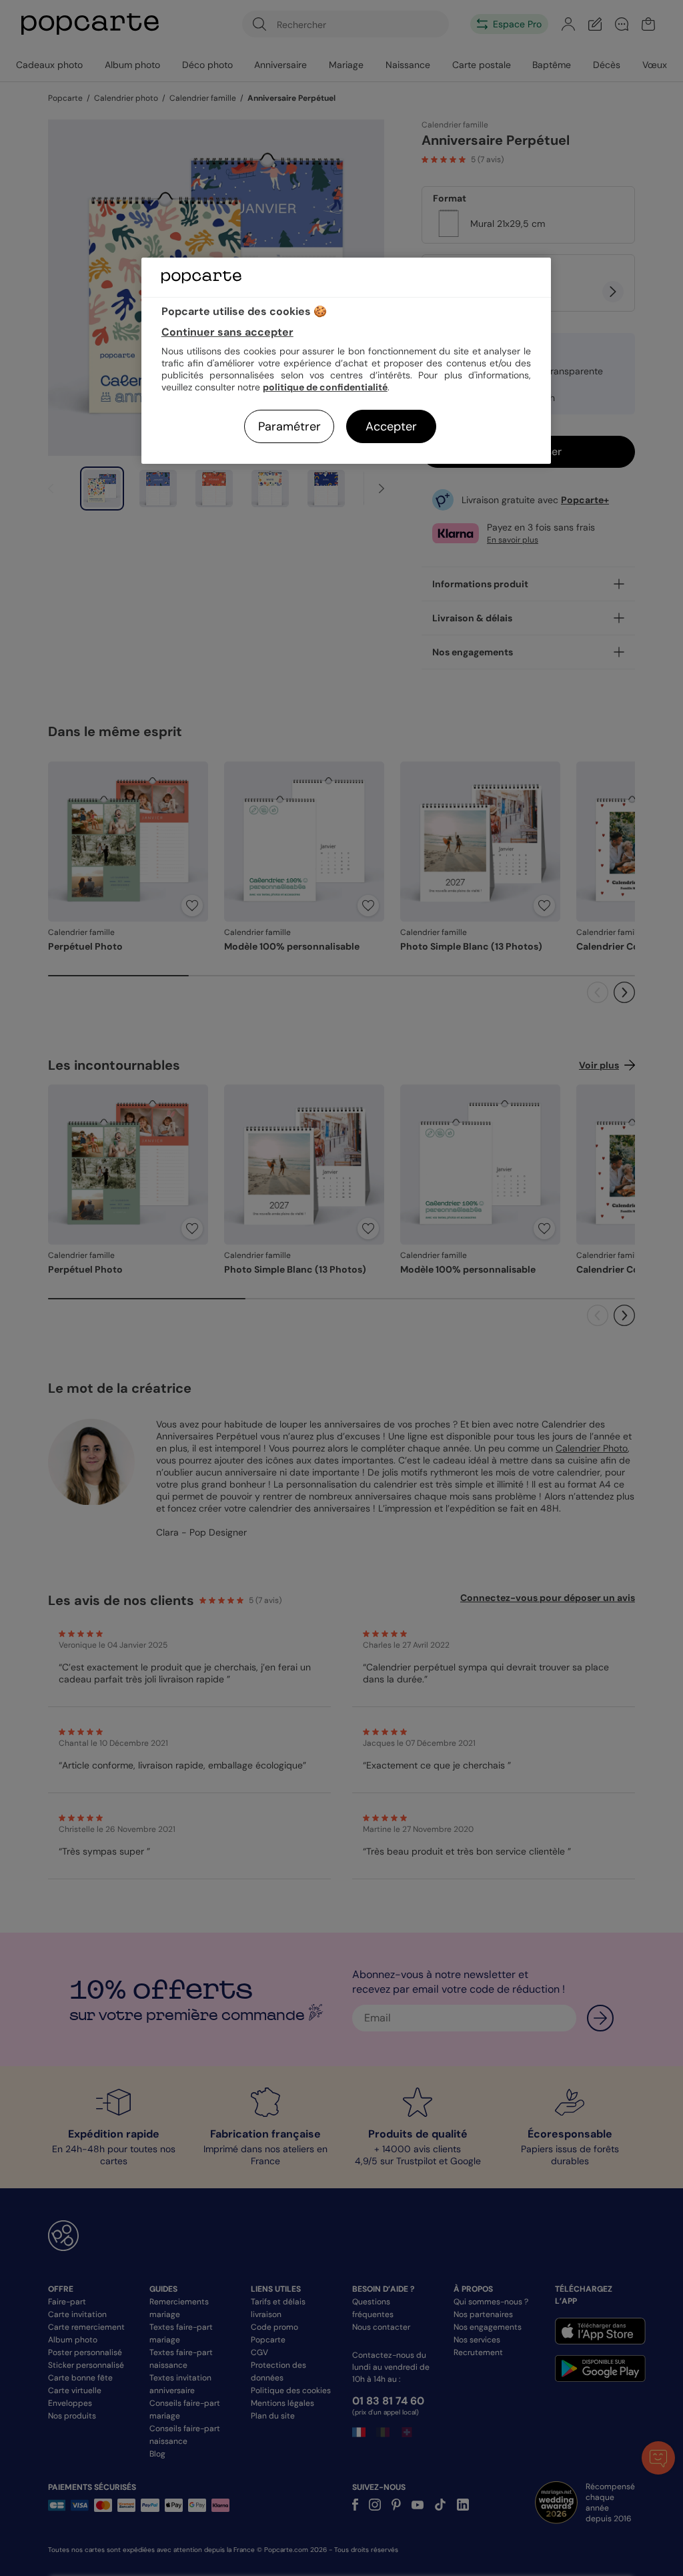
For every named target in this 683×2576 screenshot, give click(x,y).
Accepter (391, 426)
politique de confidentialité (325, 387)
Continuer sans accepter (227, 332)
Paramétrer (289, 426)
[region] (346, 361)
